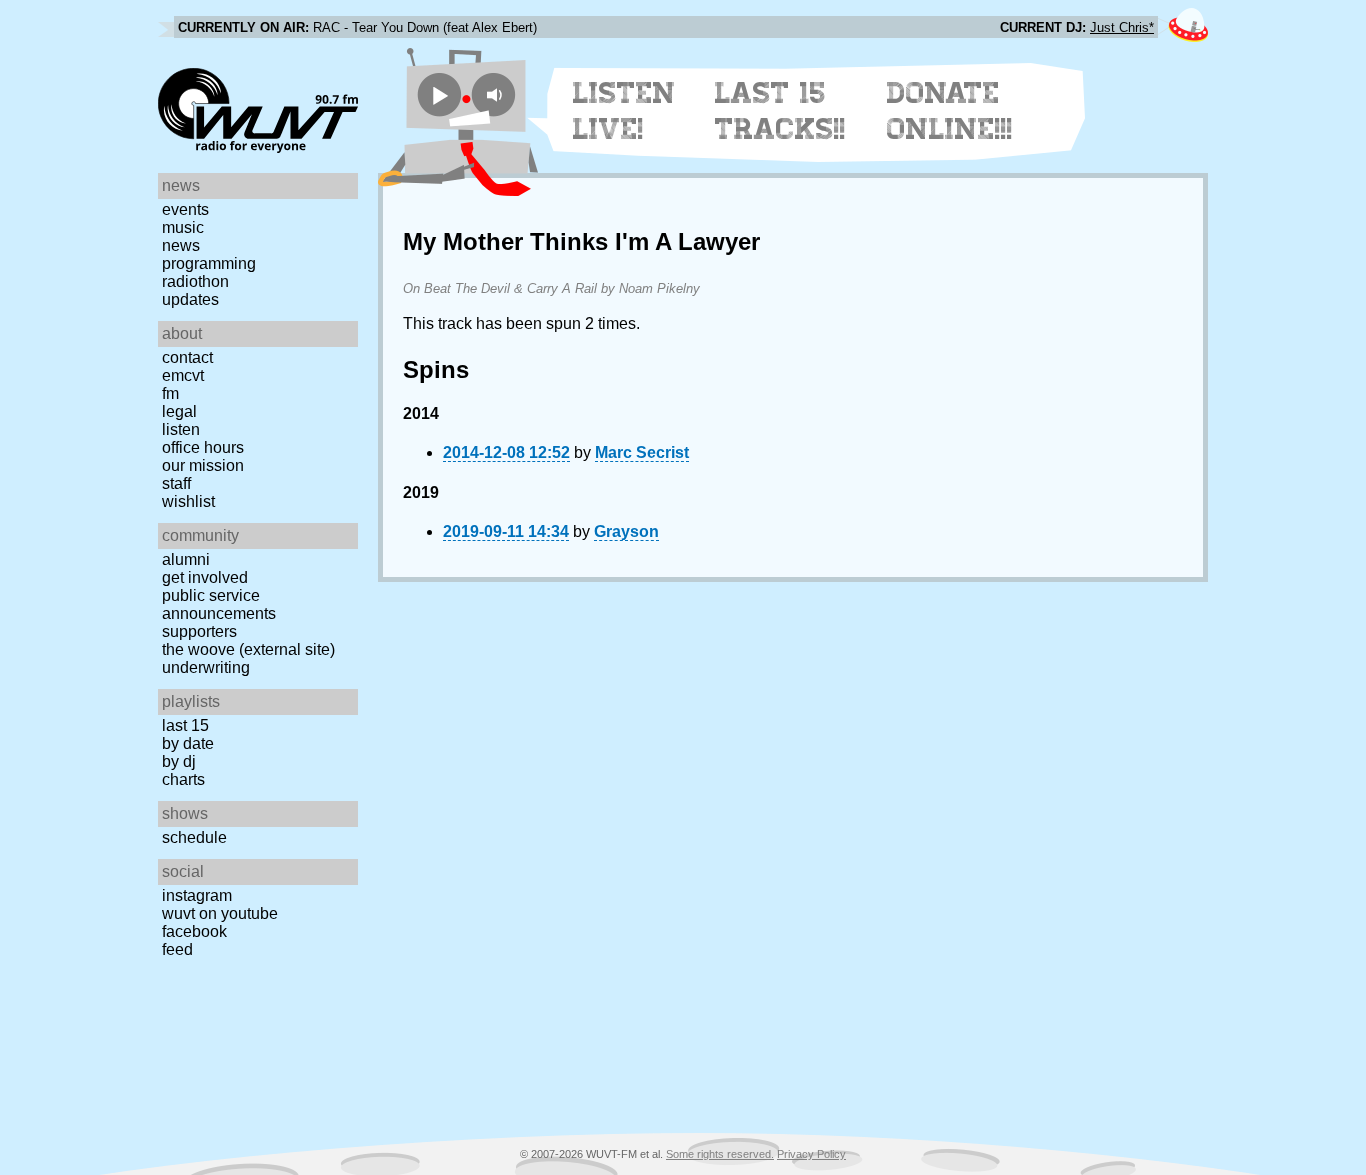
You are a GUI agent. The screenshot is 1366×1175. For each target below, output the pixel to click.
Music (183, 227)
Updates (190, 299)
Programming (209, 263)
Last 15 (185, 725)
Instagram (197, 895)
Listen (181, 429)
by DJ (179, 761)
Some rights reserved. (720, 1154)
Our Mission (203, 465)
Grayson (626, 531)
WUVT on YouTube (220, 913)
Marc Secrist (642, 452)
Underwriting (206, 667)
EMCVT (183, 375)
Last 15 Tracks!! (780, 111)
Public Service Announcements (219, 604)
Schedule (194, 837)
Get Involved (205, 577)
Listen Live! (624, 111)
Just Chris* (1122, 27)
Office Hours (203, 447)
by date (188, 743)
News (181, 245)
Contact (187, 357)
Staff (176, 483)
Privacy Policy (811, 1154)
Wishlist (188, 501)
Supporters (199, 631)
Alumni (186, 559)
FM (170, 393)
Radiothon (195, 281)
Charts (183, 779)
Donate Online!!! (950, 111)
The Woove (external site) (248, 649)
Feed (177, 949)
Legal (179, 411)
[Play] (439, 94)
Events (185, 209)
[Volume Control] (496, 94)
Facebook (194, 931)
